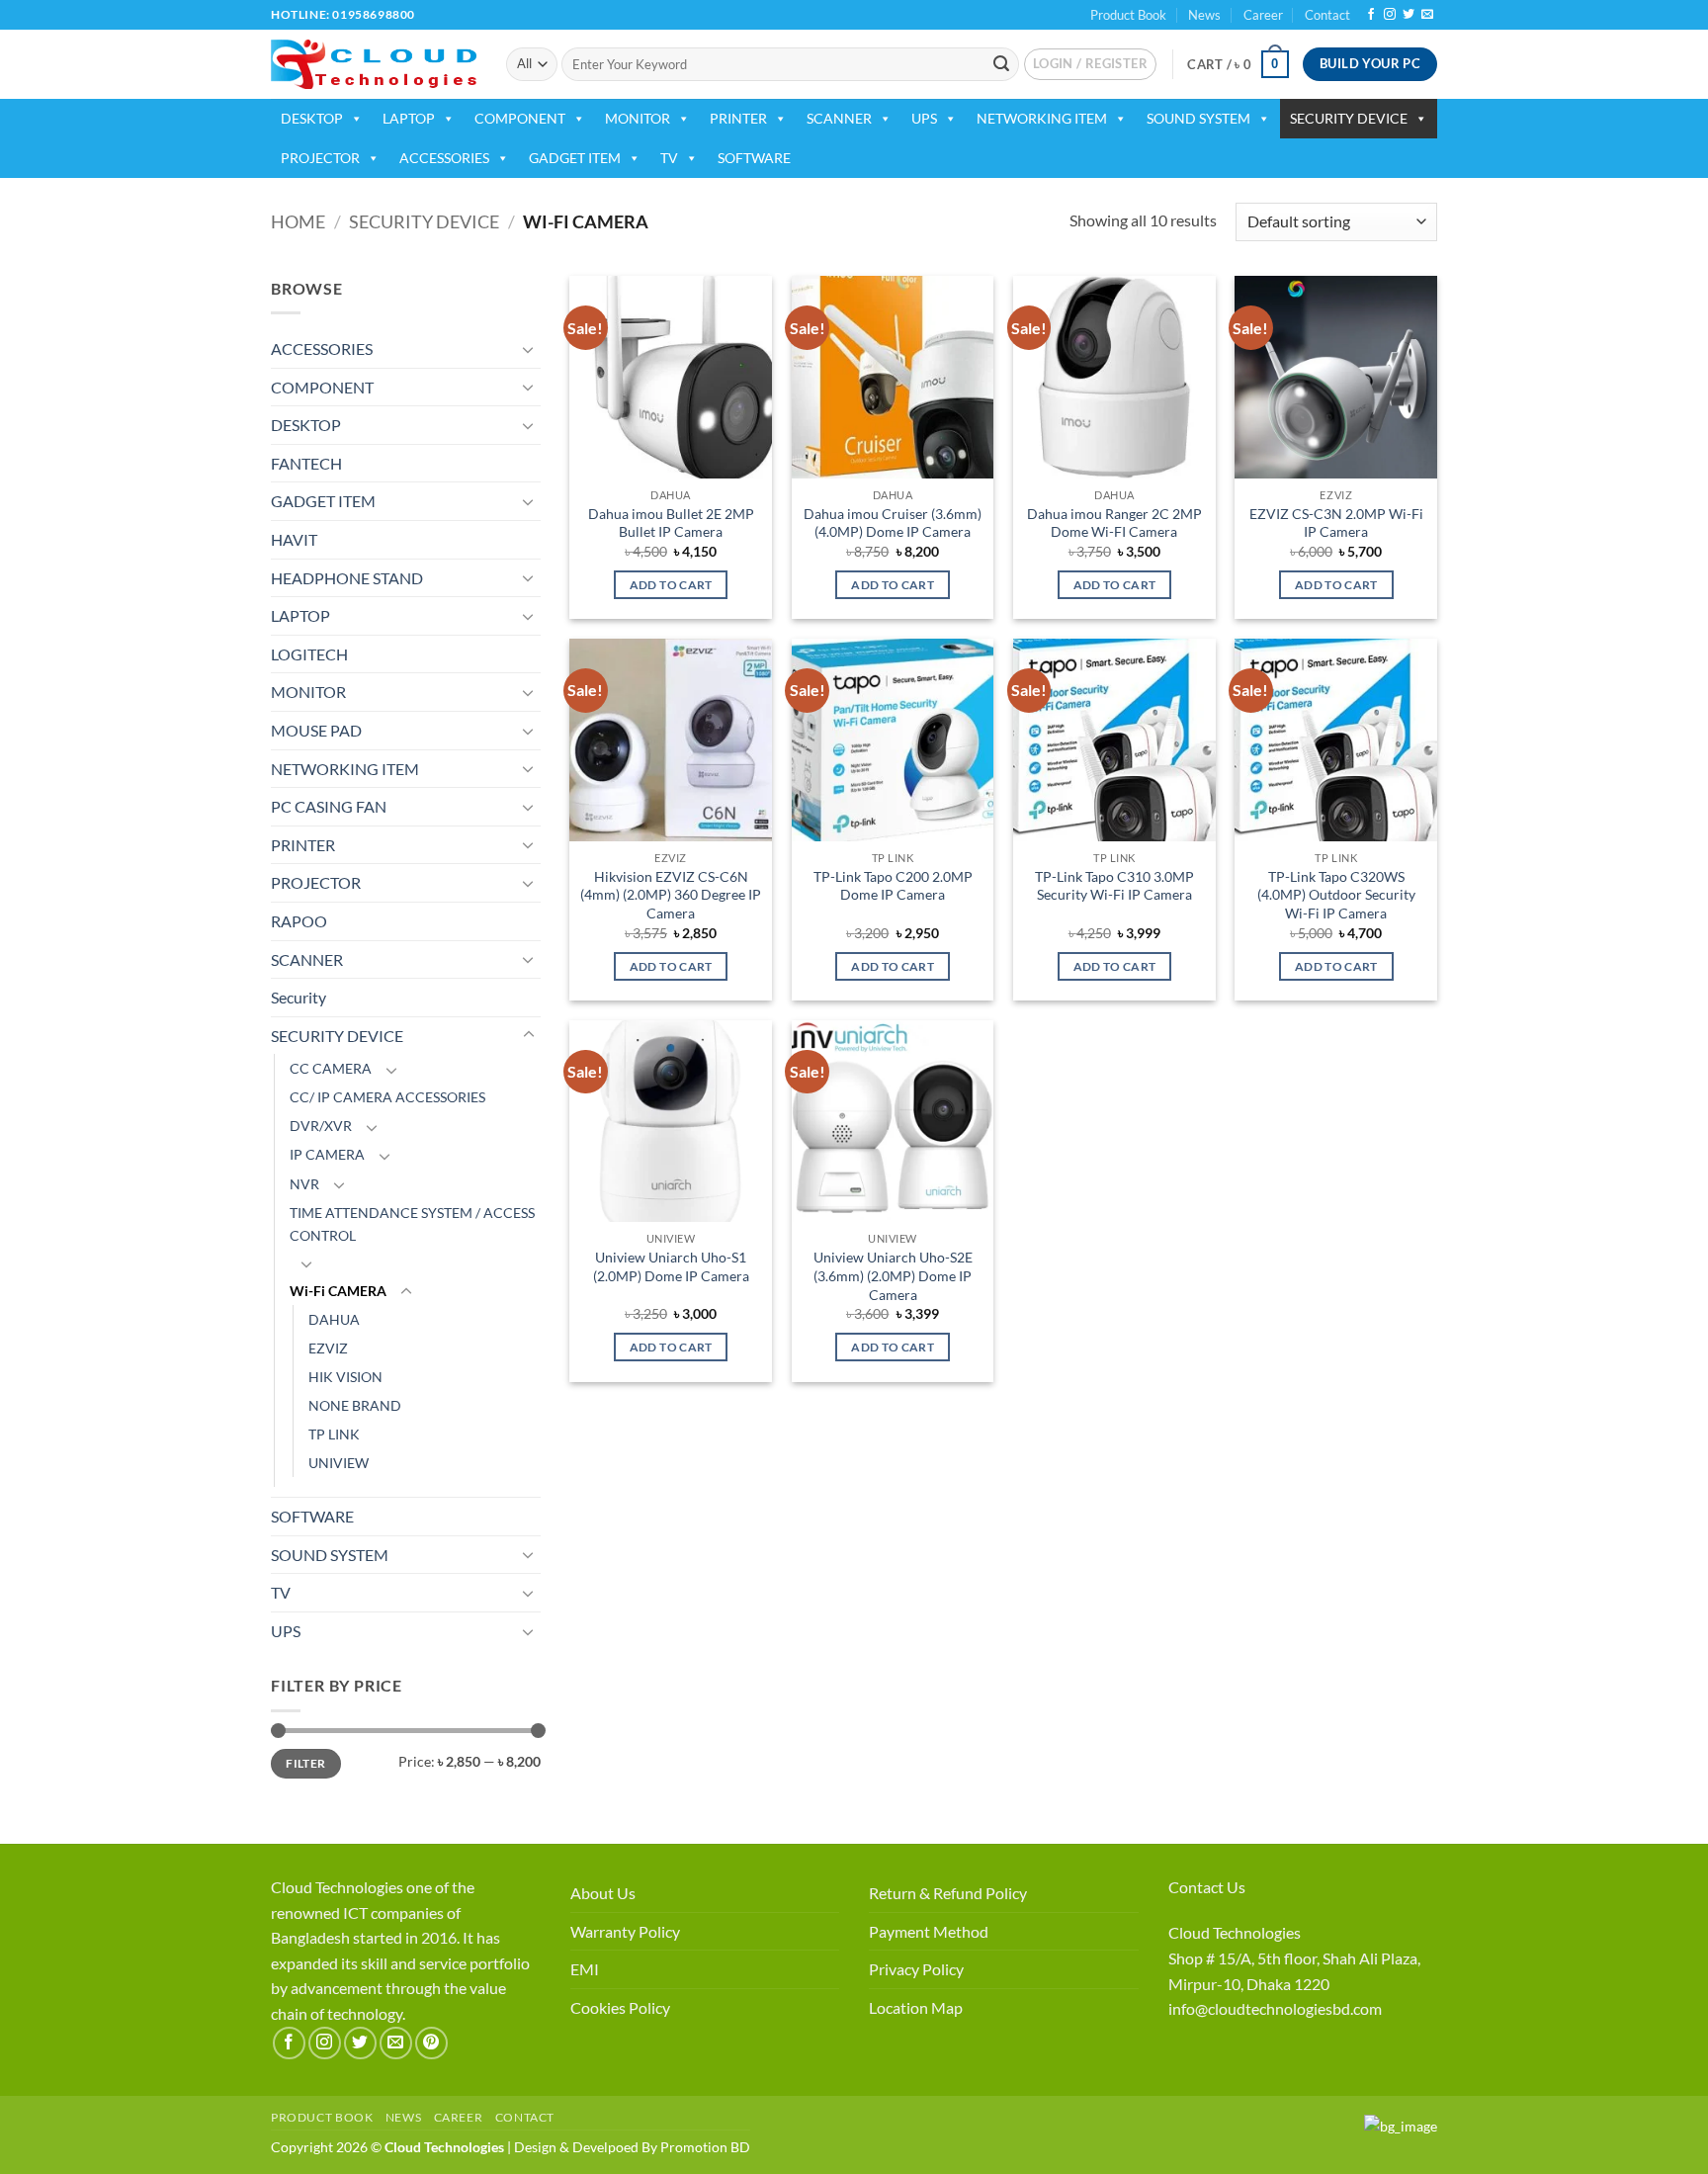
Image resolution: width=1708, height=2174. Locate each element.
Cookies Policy (620, 2007)
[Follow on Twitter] (1409, 15)
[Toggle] (529, 349)
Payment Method (929, 1931)
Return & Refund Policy (948, 1893)
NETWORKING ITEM (1042, 118)
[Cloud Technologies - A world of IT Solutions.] (374, 64)
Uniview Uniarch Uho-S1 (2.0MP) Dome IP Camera (671, 1266)
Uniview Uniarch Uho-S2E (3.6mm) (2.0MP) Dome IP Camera (893, 1275)
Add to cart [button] (671, 585)
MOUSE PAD (316, 730)
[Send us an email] (1427, 15)
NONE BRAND (355, 1405)
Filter (305, 1763)
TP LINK (334, 1434)
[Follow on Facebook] (1371, 15)
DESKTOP (312, 118)
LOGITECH (309, 654)
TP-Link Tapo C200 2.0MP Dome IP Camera (893, 886)
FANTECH (306, 463)
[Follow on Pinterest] (431, 2043)
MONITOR (638, 118)
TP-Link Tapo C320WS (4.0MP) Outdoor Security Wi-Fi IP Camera (1336, 895)
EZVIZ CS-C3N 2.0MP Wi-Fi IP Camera (1336, 523)
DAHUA (334, 1319)
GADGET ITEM (575, 158)
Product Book (1128, 15)
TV (669, 158)
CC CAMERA (331, 1068)
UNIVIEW (339, 1463)
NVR (304, 1184)
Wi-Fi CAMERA (338, 1291)
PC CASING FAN (329, 806)
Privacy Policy (916, 1969)
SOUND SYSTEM (1198, 118)
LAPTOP (409, 118)
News (1204, 15)
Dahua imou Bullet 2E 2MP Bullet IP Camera (671, 523)
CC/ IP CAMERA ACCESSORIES (387, 1097)
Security (299, 997)
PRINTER (738, 118)
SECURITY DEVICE (1349, 118)
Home (298, 221)
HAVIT (294, 539)
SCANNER (839, 118)
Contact (1327, 15)
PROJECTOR (320, 158)
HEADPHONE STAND (347, 578)
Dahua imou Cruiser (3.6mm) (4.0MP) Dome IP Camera (893, 523)
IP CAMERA (327, 1154)
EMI (585, 1969)
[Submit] (1001, 64)
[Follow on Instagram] (1390, 15)
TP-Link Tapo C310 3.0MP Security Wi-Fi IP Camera (1114, 886)
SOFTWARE (754, 158)
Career (1263, 15)
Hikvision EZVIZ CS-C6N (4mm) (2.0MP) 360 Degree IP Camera (671, 895)
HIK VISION (345, 1377)
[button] (1090, 64)
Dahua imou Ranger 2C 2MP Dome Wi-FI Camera (1114, 523)
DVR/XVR (321, 1126)
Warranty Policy (625, 1931)
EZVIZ (328, 1348)
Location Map (916, 2007)
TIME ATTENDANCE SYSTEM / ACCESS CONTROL (412, 1224)
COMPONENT (520, 118)
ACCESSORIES (444, 158)
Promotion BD (705, 2147)
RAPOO (299, 921)
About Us (603, 1893)
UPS (924, 118)
